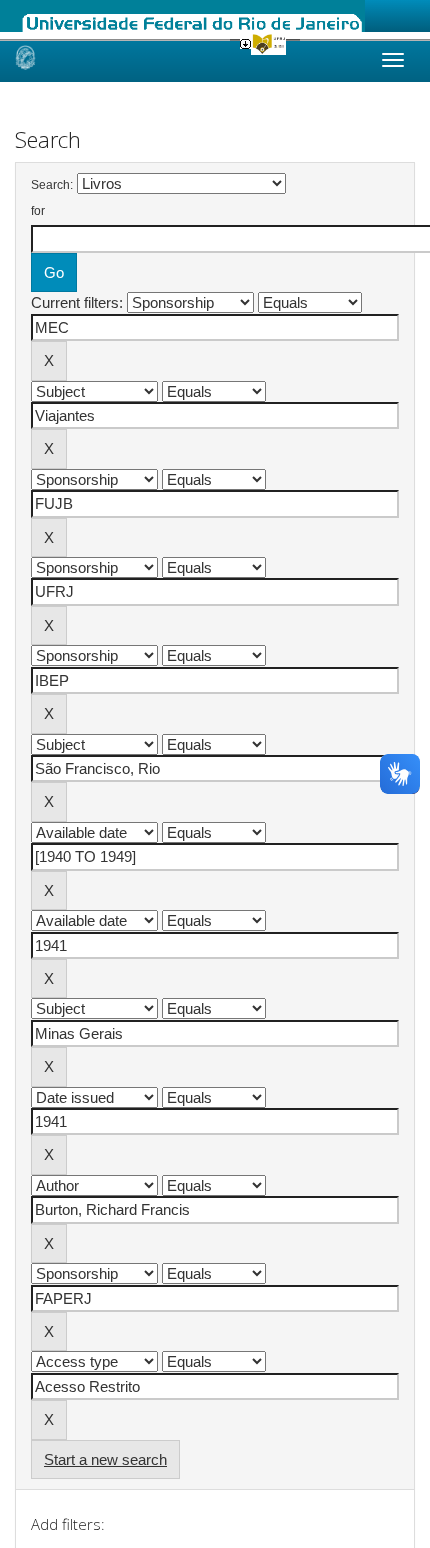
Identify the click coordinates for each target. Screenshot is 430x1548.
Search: (52, 185)
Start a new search (105, 1459)
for (38, 211)
